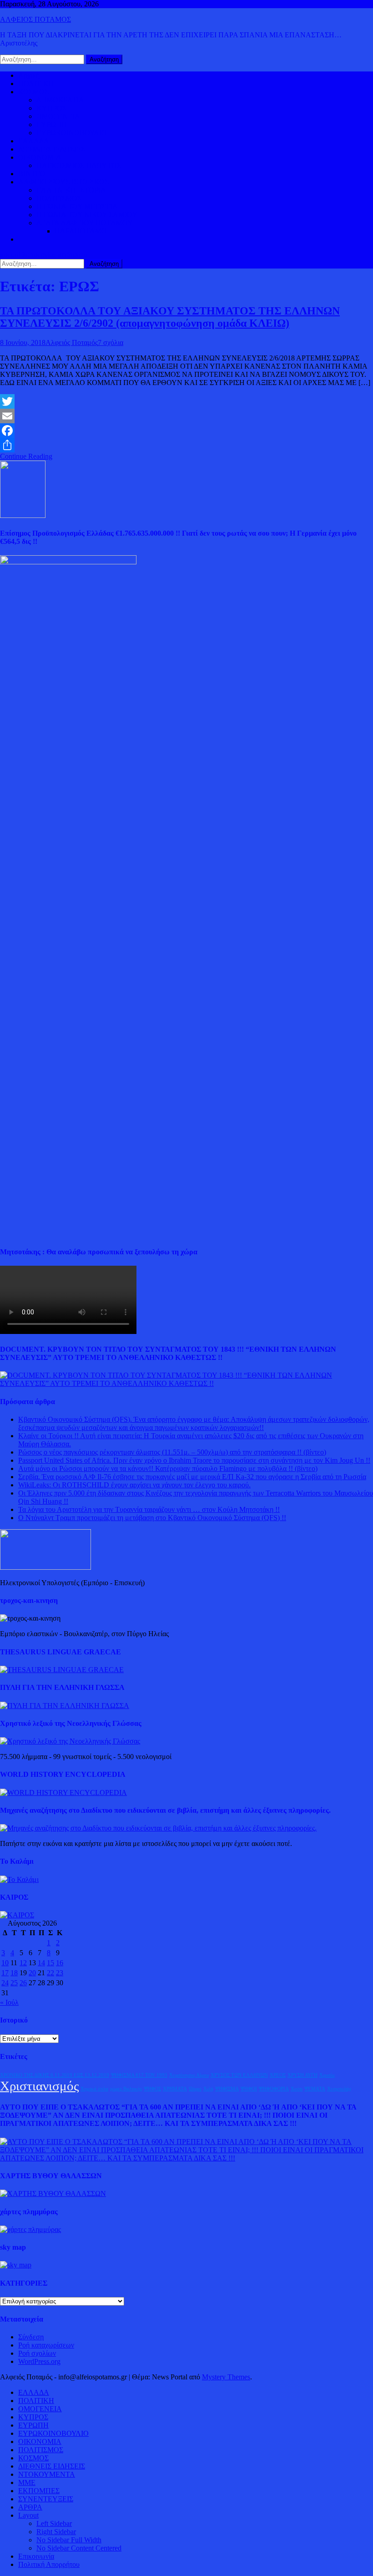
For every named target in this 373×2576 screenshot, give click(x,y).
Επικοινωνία (36, 2556)
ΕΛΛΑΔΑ (34, 141)
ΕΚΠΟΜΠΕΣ (39, 2491)
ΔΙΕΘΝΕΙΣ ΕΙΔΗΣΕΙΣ (52, 149)
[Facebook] (186, 431)
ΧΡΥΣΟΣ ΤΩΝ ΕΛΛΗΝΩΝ (239, 2075)
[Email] (186, 416)
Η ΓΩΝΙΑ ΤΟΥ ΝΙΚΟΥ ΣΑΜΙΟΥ (87, 215)
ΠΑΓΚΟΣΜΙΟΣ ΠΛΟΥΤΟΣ (79, 165)
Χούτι (297, 2089)
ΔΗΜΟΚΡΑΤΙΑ (60, 100)
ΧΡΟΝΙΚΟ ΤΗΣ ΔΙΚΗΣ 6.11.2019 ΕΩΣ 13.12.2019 (55, 2075)
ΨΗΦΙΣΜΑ (227, 2089)
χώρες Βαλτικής (126, 2089)
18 (14, 1973)
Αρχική (29, 75)
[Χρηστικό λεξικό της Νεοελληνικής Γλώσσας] (70, 1741)
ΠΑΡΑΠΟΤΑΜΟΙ (82, 231)
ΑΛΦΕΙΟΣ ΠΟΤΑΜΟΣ (35, 19)
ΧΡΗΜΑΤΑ (175, 2089)
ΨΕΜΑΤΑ (315, 2089)
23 (60, 1973)
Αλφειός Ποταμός (72, 342)
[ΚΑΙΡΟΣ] (17, 1915)
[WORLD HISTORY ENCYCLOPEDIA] (63, 1793)
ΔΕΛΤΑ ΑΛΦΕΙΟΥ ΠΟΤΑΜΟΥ (85, 223)
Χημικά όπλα (94, 2089)
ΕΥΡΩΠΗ (52, 124)
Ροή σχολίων (37, 2353)
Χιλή (208, 2089)
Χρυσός (327, 2075)
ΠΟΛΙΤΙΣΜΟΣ (59, 198)
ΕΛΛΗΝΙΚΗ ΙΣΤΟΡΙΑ (71, 190)
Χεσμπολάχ (339, 2089)
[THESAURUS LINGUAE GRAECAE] (62, 1670)
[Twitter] (186, 401)
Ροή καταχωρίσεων (46, 2345)
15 (50, 1963)
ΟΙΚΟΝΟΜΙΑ (40, 157)
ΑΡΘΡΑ (30, 2507)
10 (5, 1963)
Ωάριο (195, 2089)
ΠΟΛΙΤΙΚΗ (36, 84)
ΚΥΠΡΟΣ (51, 108)
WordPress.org (39, 2361)
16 (60, 1963)
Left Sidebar (54, 2523)
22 (50, 1973)
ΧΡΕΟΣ (278, 2075)
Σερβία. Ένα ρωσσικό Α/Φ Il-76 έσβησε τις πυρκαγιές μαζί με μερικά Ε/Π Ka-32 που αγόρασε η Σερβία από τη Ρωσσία (192, 1477)
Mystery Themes (226, 2377)
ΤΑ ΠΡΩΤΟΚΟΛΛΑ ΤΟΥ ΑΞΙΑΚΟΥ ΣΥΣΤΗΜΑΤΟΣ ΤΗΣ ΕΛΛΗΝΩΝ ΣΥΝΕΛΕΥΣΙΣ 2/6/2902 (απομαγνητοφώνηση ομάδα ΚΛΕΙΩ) (170, 317)
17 (5, 1973)
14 (41, 1963)
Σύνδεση (31, 2337)
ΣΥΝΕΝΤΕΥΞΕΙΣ (46, 2499)
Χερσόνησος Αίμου (189, 2075)
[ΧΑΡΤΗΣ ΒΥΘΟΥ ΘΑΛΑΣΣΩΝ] (53, 2193)
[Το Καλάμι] (19, 1879)
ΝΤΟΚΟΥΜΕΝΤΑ (47, 2474)
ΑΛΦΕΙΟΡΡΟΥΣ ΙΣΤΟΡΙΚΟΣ (63, 182)
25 (14, 1983)
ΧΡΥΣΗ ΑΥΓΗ (302, 2075)
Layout (28, 2515)
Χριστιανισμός (39, 2086)
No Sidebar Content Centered (79, 2548)
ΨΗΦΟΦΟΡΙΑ (274, 2089)
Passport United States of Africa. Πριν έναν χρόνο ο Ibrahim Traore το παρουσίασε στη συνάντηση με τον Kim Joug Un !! (194, 1460)
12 (23, 1963)
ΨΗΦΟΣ (152, 2089)
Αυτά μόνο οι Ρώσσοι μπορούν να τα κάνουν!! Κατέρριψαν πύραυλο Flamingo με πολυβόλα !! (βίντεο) (168, 1468)
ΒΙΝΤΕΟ (32, 174)
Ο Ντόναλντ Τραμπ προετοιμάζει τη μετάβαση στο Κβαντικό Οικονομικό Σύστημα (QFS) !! (152, 1518)
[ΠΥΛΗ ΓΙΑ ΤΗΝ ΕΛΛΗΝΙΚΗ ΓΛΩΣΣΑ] (65, 1706)
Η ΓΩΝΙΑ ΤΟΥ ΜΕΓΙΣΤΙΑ (77, 206)
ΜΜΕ (27, 2482)
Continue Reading (26, 456)
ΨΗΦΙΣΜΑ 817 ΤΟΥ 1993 (139, 2075)
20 (32, 1973)
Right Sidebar (56, 2532)
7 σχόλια (111, 342)
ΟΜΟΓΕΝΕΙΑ (58, 116)
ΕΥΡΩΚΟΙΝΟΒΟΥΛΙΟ (72, 133)
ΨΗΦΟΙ (249, 2089)
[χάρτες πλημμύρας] (30, 2229)
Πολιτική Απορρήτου (49, 2564)
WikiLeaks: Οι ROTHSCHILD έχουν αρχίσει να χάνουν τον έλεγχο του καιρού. (134, 1485)
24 (5, 1983)
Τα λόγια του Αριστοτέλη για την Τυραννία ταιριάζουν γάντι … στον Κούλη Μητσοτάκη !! (149, 1509)
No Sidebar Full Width (69, 2540)
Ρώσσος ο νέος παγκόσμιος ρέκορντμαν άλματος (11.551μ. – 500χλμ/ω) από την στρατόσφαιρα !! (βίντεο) (172, 1452)
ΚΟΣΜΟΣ (33, 92)
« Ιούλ (9, 2002)
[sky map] (16, 2265)
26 (23, 1983)
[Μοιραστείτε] (186, 445)
